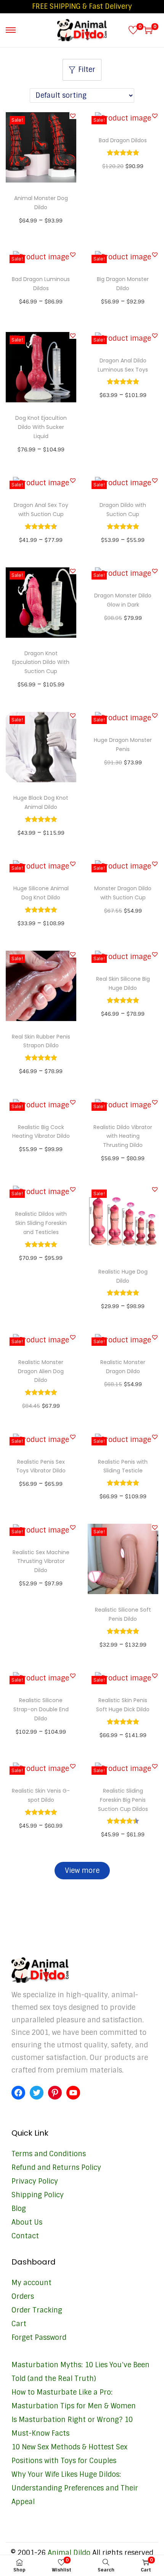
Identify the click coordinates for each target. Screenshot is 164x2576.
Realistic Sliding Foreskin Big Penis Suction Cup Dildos (123, 1800)
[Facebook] (18, 2093)
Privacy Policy (35, 2181)
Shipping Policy (38, 2195)
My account (31, 2283)
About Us (27, 2222)
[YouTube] (73, 2093)
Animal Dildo (69, 2553)
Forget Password (39, 2338)
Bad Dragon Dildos (123, 140)
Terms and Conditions (49, 2154)
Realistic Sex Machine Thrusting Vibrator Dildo (41, 1561)
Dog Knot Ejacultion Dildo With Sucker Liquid (41, 427)
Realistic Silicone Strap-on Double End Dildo (41, 1709)
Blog (19, 2209)
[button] (73, 116)
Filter (87, 70)
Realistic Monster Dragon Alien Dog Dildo (41, 1371)
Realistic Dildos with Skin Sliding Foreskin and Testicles (41, 1223)
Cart (19, 2324)
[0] (133, 30)
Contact (25, 2236)
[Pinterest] (55, 2093)
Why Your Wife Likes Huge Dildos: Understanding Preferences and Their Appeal (75, 2488)
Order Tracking (37, 2310)
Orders (23, 2296)
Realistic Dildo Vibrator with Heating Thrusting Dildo (123, 1136)
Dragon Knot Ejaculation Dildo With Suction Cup (41, 662)
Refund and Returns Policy (56, 2168)
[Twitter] (37, 2093)
